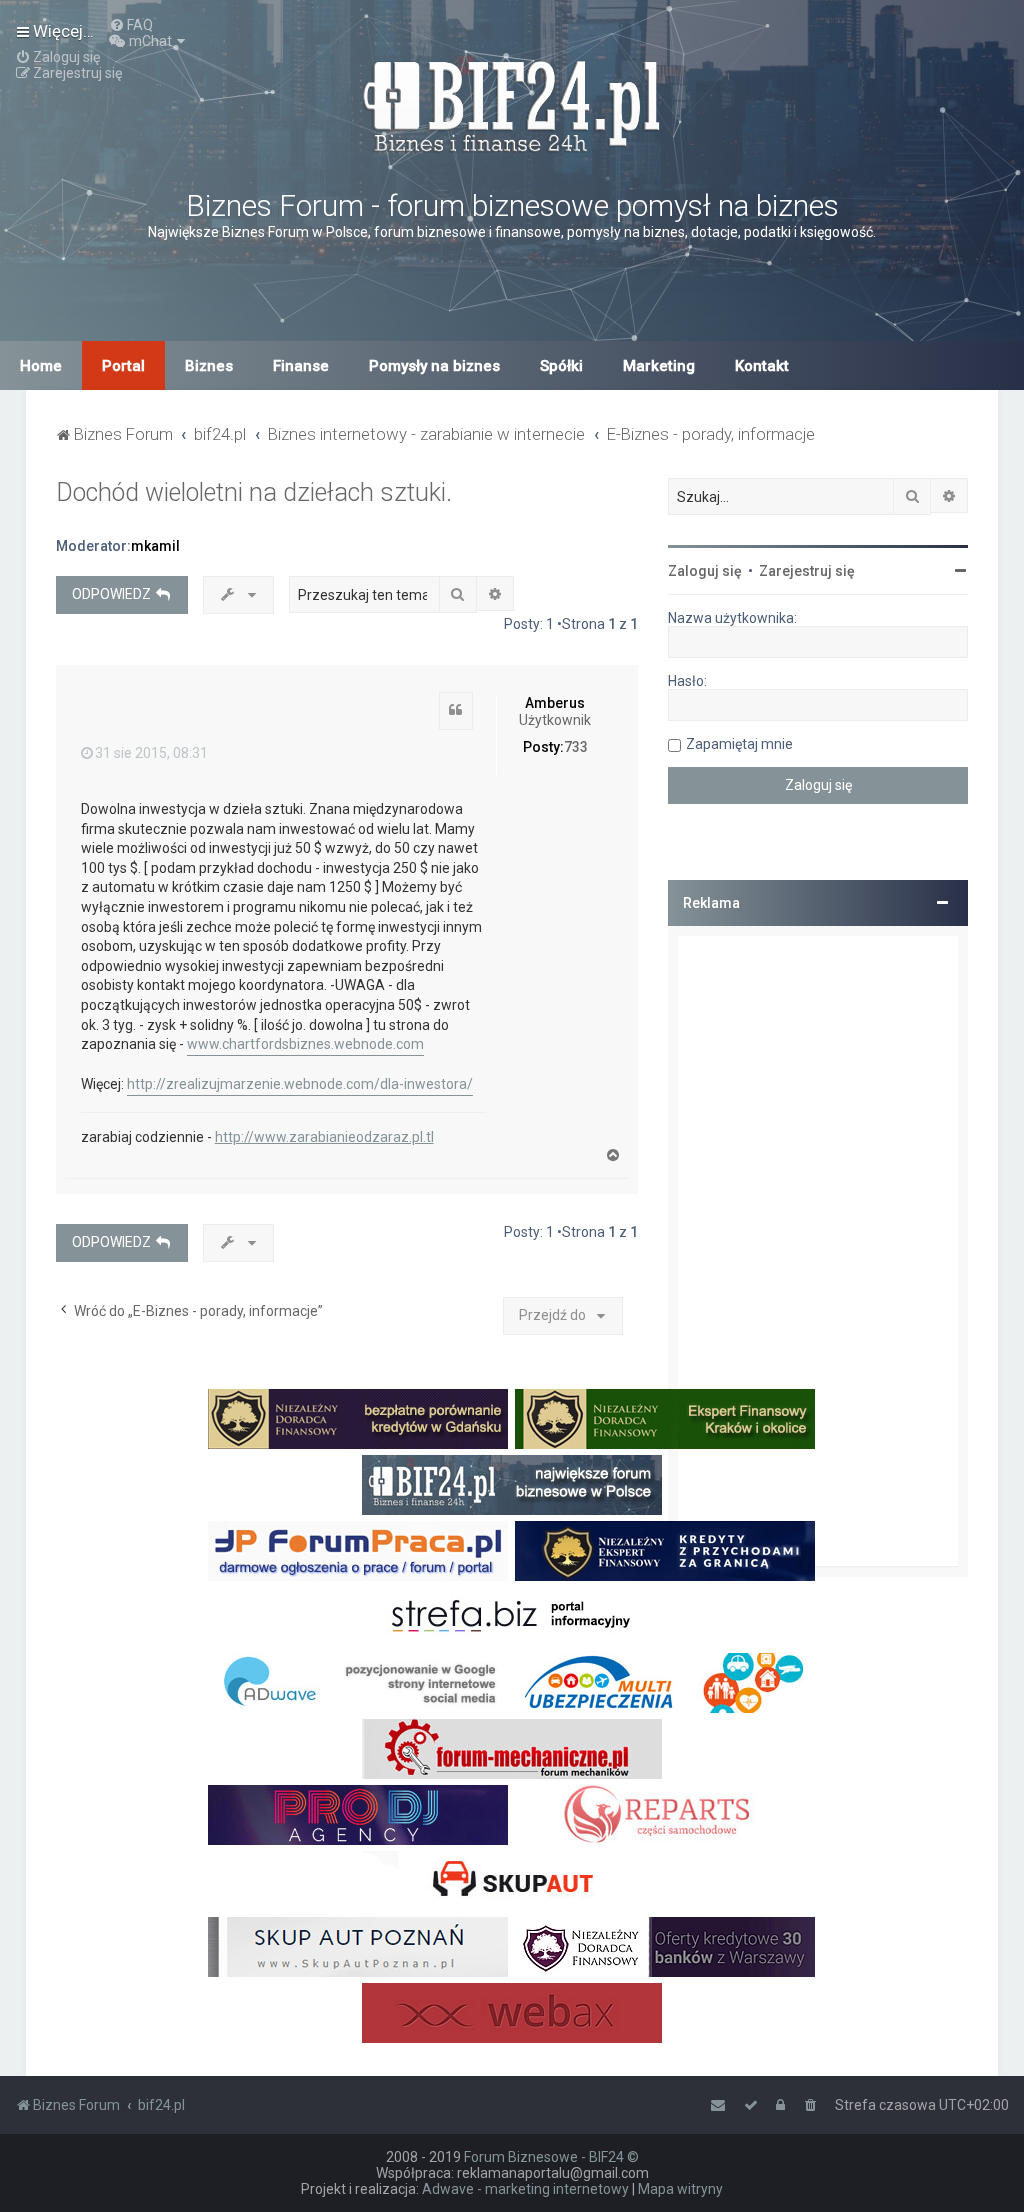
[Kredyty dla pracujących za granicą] (665, 1551)
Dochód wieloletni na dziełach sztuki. (254, 492)
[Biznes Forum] (512, 104)
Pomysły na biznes (434, 366)
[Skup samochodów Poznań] (358, 1947)
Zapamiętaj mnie (739, 744)
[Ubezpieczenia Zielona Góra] (665, 1683)
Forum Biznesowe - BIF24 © (551, 2157)
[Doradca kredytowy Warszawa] (665, 1947)
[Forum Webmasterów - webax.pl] (512, 2013)
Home (41, 366)
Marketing (659, 366)
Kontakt (762, 366)
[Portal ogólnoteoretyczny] (512, 1617)
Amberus (555, 703)
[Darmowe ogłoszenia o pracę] (358, 1551)
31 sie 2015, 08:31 (151, 753)
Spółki (561, 366)
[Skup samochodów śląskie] (512, 1881)
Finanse (301, 366)
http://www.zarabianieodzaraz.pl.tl (324, 1137)
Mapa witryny (680, 2189)
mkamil (155, 546)
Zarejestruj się (807, 571)
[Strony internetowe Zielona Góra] (358, 1683)
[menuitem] (131, 25)
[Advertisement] (818, 1251)
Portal (123, 366)
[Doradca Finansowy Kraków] (665, 1419)
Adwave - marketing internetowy (525, 2189)
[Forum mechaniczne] (512, 1749)
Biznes (209, 366)
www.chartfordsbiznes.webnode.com (305, 1044)
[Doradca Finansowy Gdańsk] (358, 1419)
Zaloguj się (705, 571)
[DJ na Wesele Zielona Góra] (358, 1815)
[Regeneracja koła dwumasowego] (665, 1815)
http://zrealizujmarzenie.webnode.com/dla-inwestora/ (300, 1084)
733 (576, 747)
